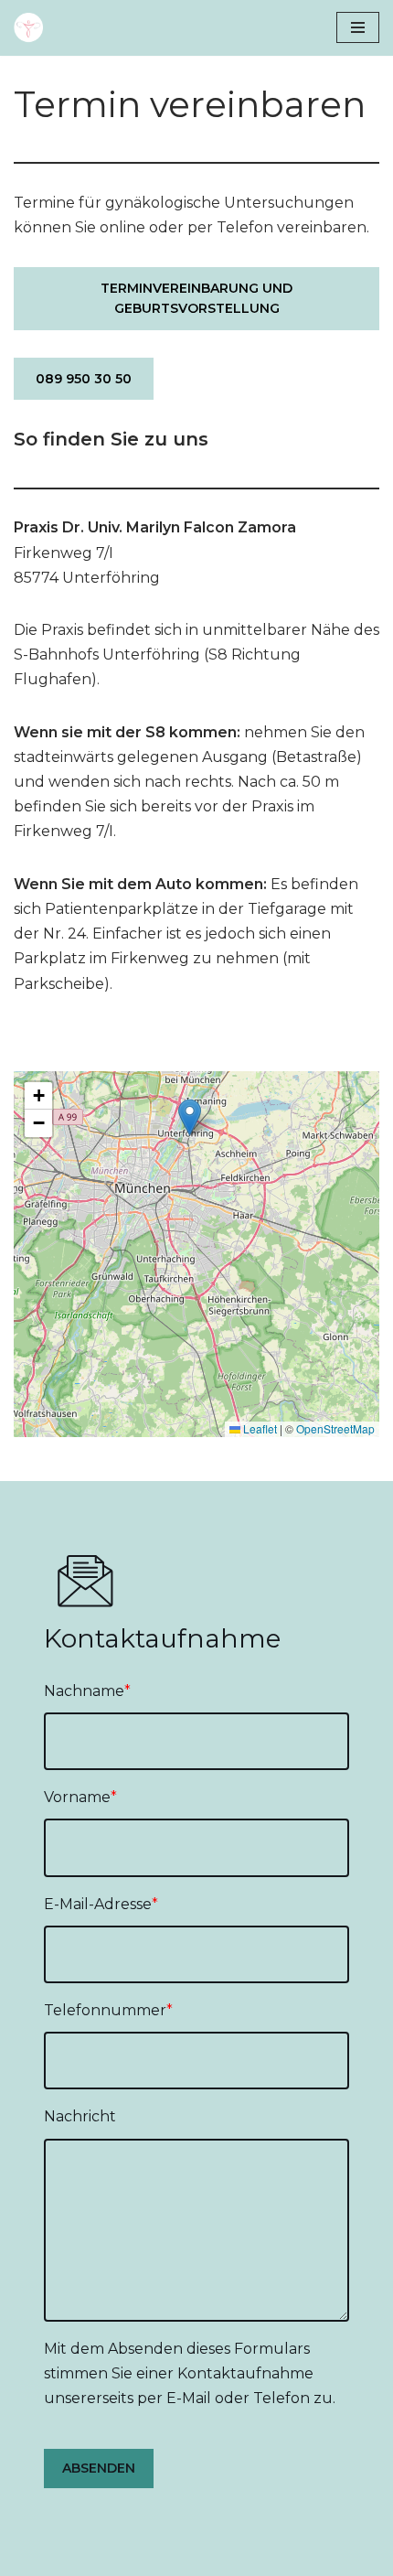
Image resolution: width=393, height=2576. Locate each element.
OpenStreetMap (335, 1428)
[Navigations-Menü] (358, 27)
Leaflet (259, 1428)
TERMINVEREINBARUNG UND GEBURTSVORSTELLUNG (196, 298)
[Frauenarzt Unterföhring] (33, 28)
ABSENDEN (99, 2468)
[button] (190, 1117)
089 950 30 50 (84, 379)
